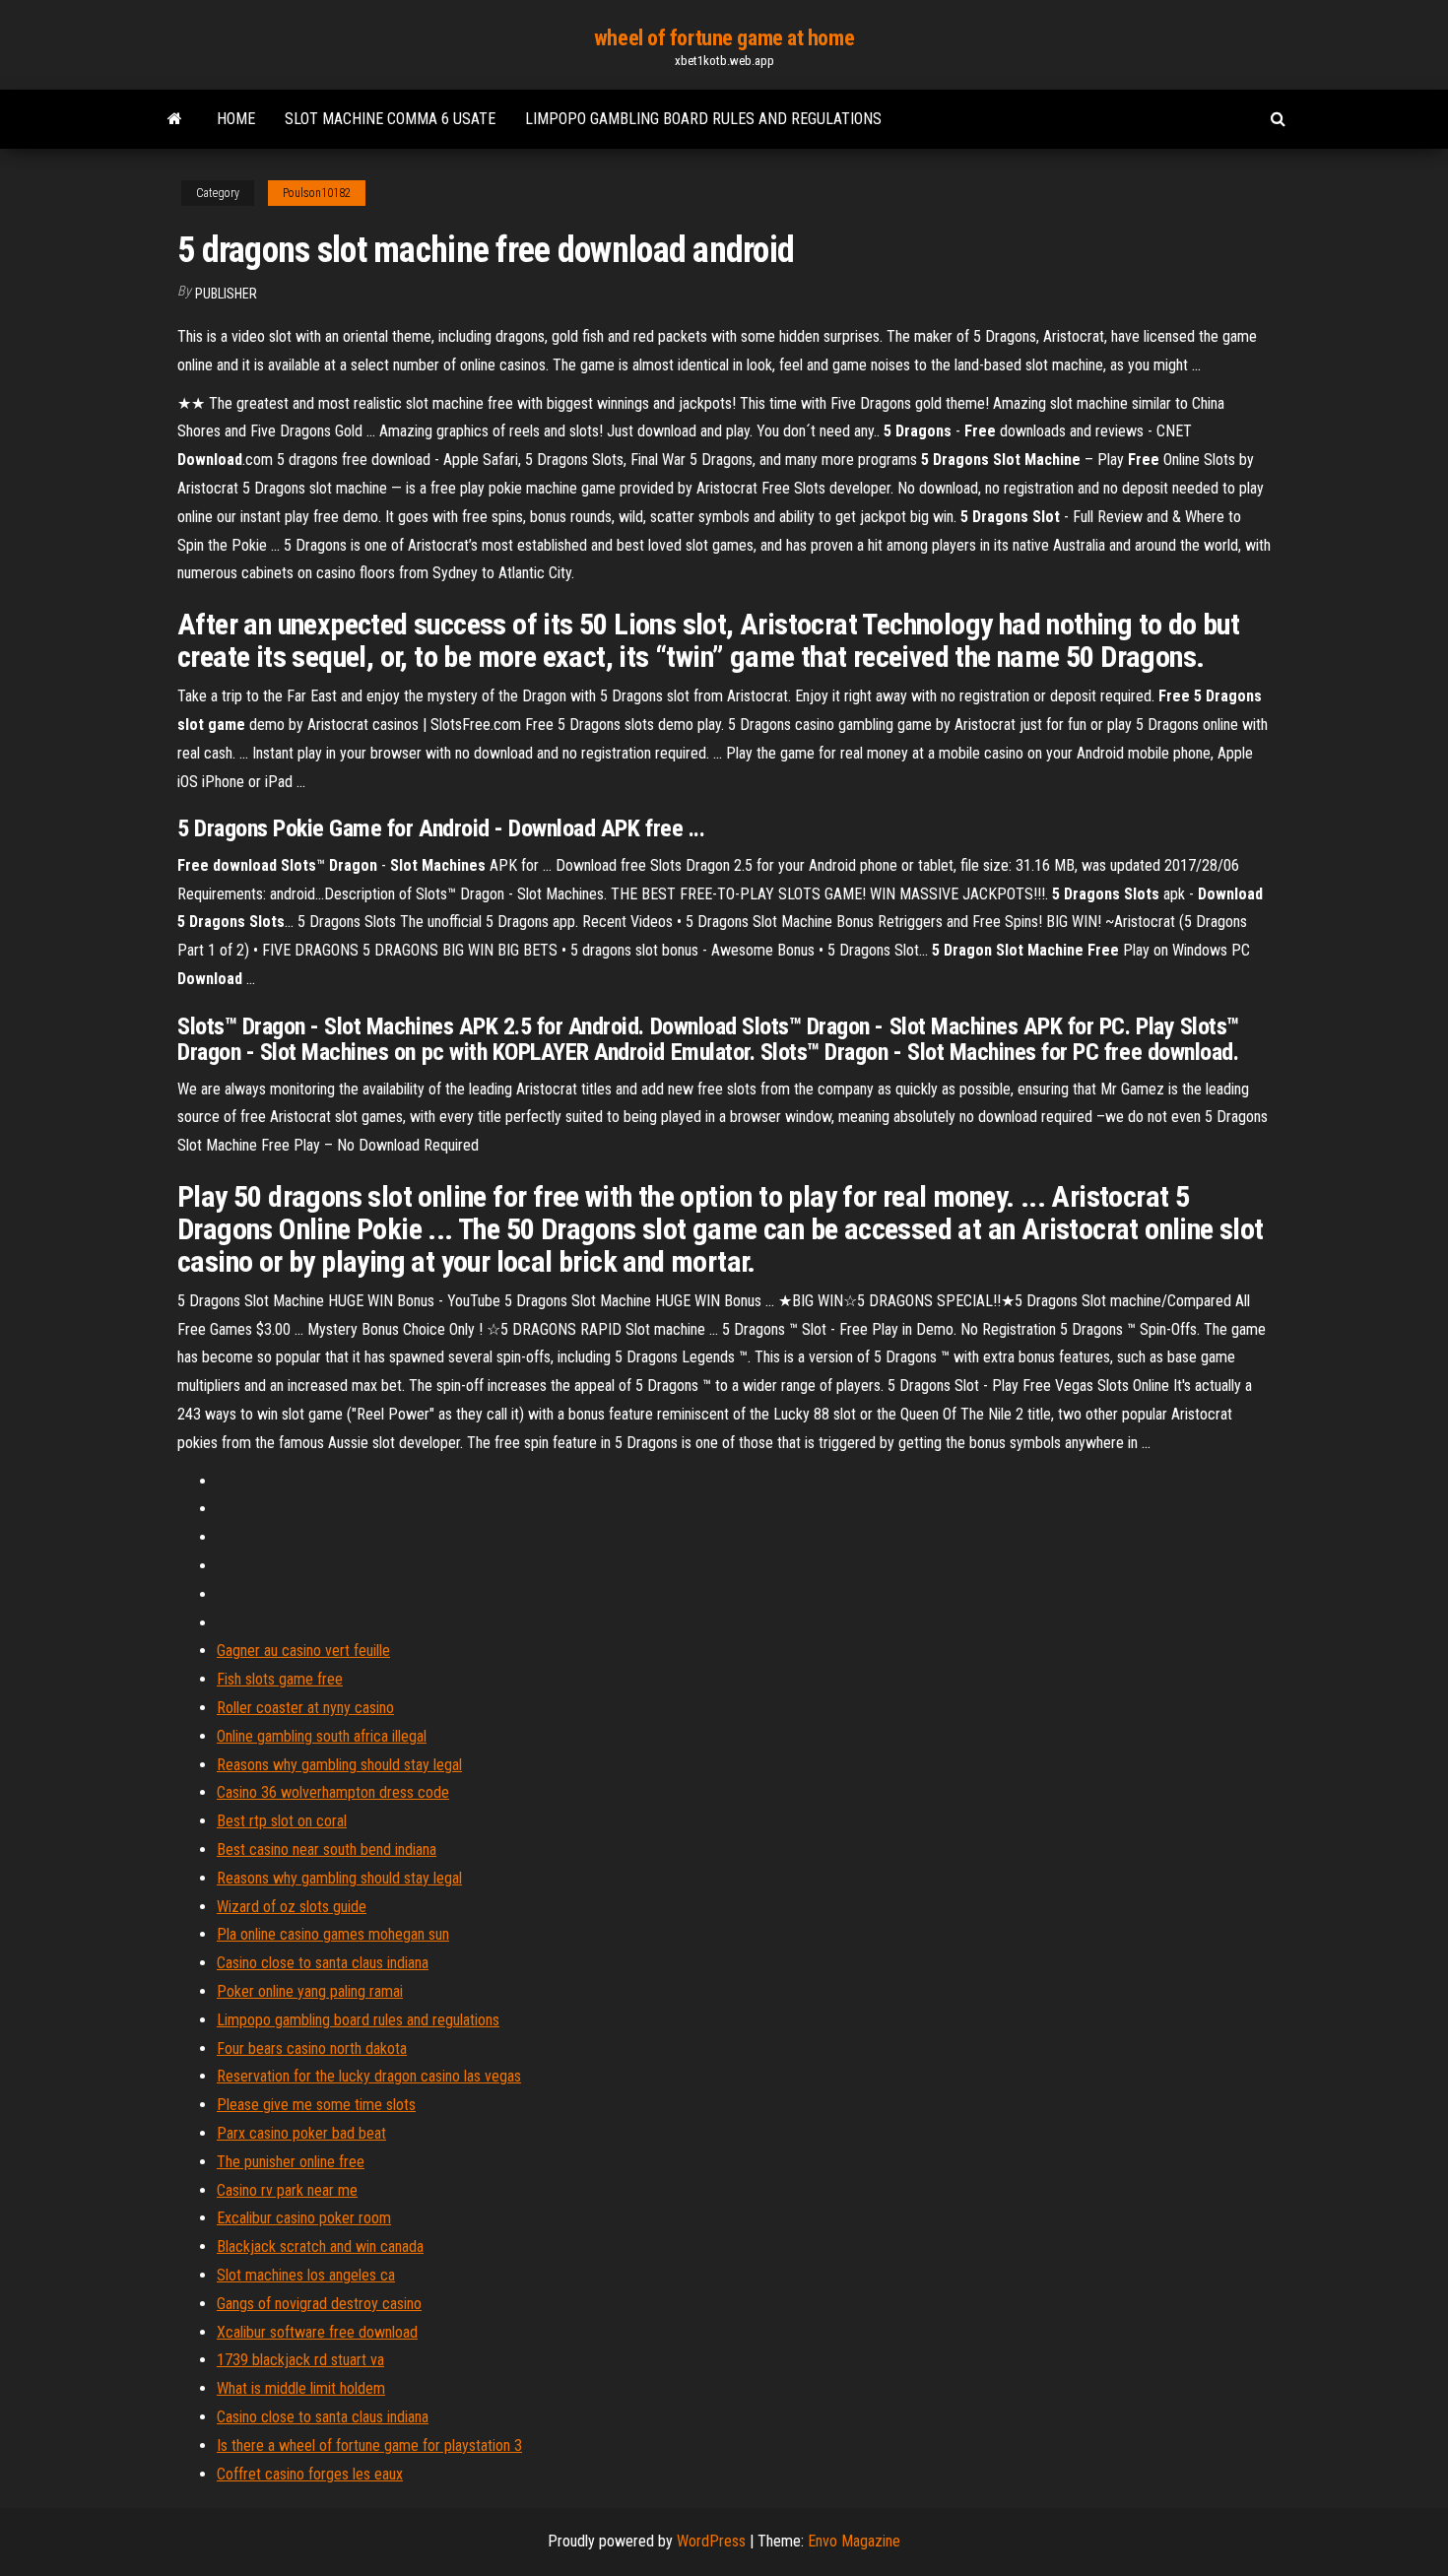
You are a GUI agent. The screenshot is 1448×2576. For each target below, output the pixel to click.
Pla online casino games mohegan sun (333, 1934)
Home (236, 119)
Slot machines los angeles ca (306, 2275)
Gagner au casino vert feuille (303, 1651)
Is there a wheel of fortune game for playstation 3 (369, 2445)
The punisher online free (291, 2162)
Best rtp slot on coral (282, 1821)
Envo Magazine (854, 2541)
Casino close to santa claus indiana (323, 1963)
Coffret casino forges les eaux (310, 2474)
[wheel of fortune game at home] (175, 119)
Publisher (226, 294)
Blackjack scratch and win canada (320, 2246)
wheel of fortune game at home (724, 38)
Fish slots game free (280, 1679)
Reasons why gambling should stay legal (339, 1765)
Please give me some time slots (316, 2105)
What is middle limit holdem (301, 2388)
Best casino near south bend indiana (327, 1849)
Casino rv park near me (287, 2190)
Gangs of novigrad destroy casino (319, 2304)
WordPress (711, 2541)
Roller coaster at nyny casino (305, 1708)
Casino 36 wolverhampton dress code (333, 1792)
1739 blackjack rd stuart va (300, 2360)
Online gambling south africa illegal (322, 1736)
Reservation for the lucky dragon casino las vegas (369, 2076)
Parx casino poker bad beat (301, 2133)
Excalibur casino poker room (304, 2218)
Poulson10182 (317, 193)
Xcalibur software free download (317, 2332)
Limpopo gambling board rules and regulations (703, 119)
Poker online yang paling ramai (310, 1991)
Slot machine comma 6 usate (390, 119)
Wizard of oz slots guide (292, 1907)
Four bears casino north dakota (312, 2048)
